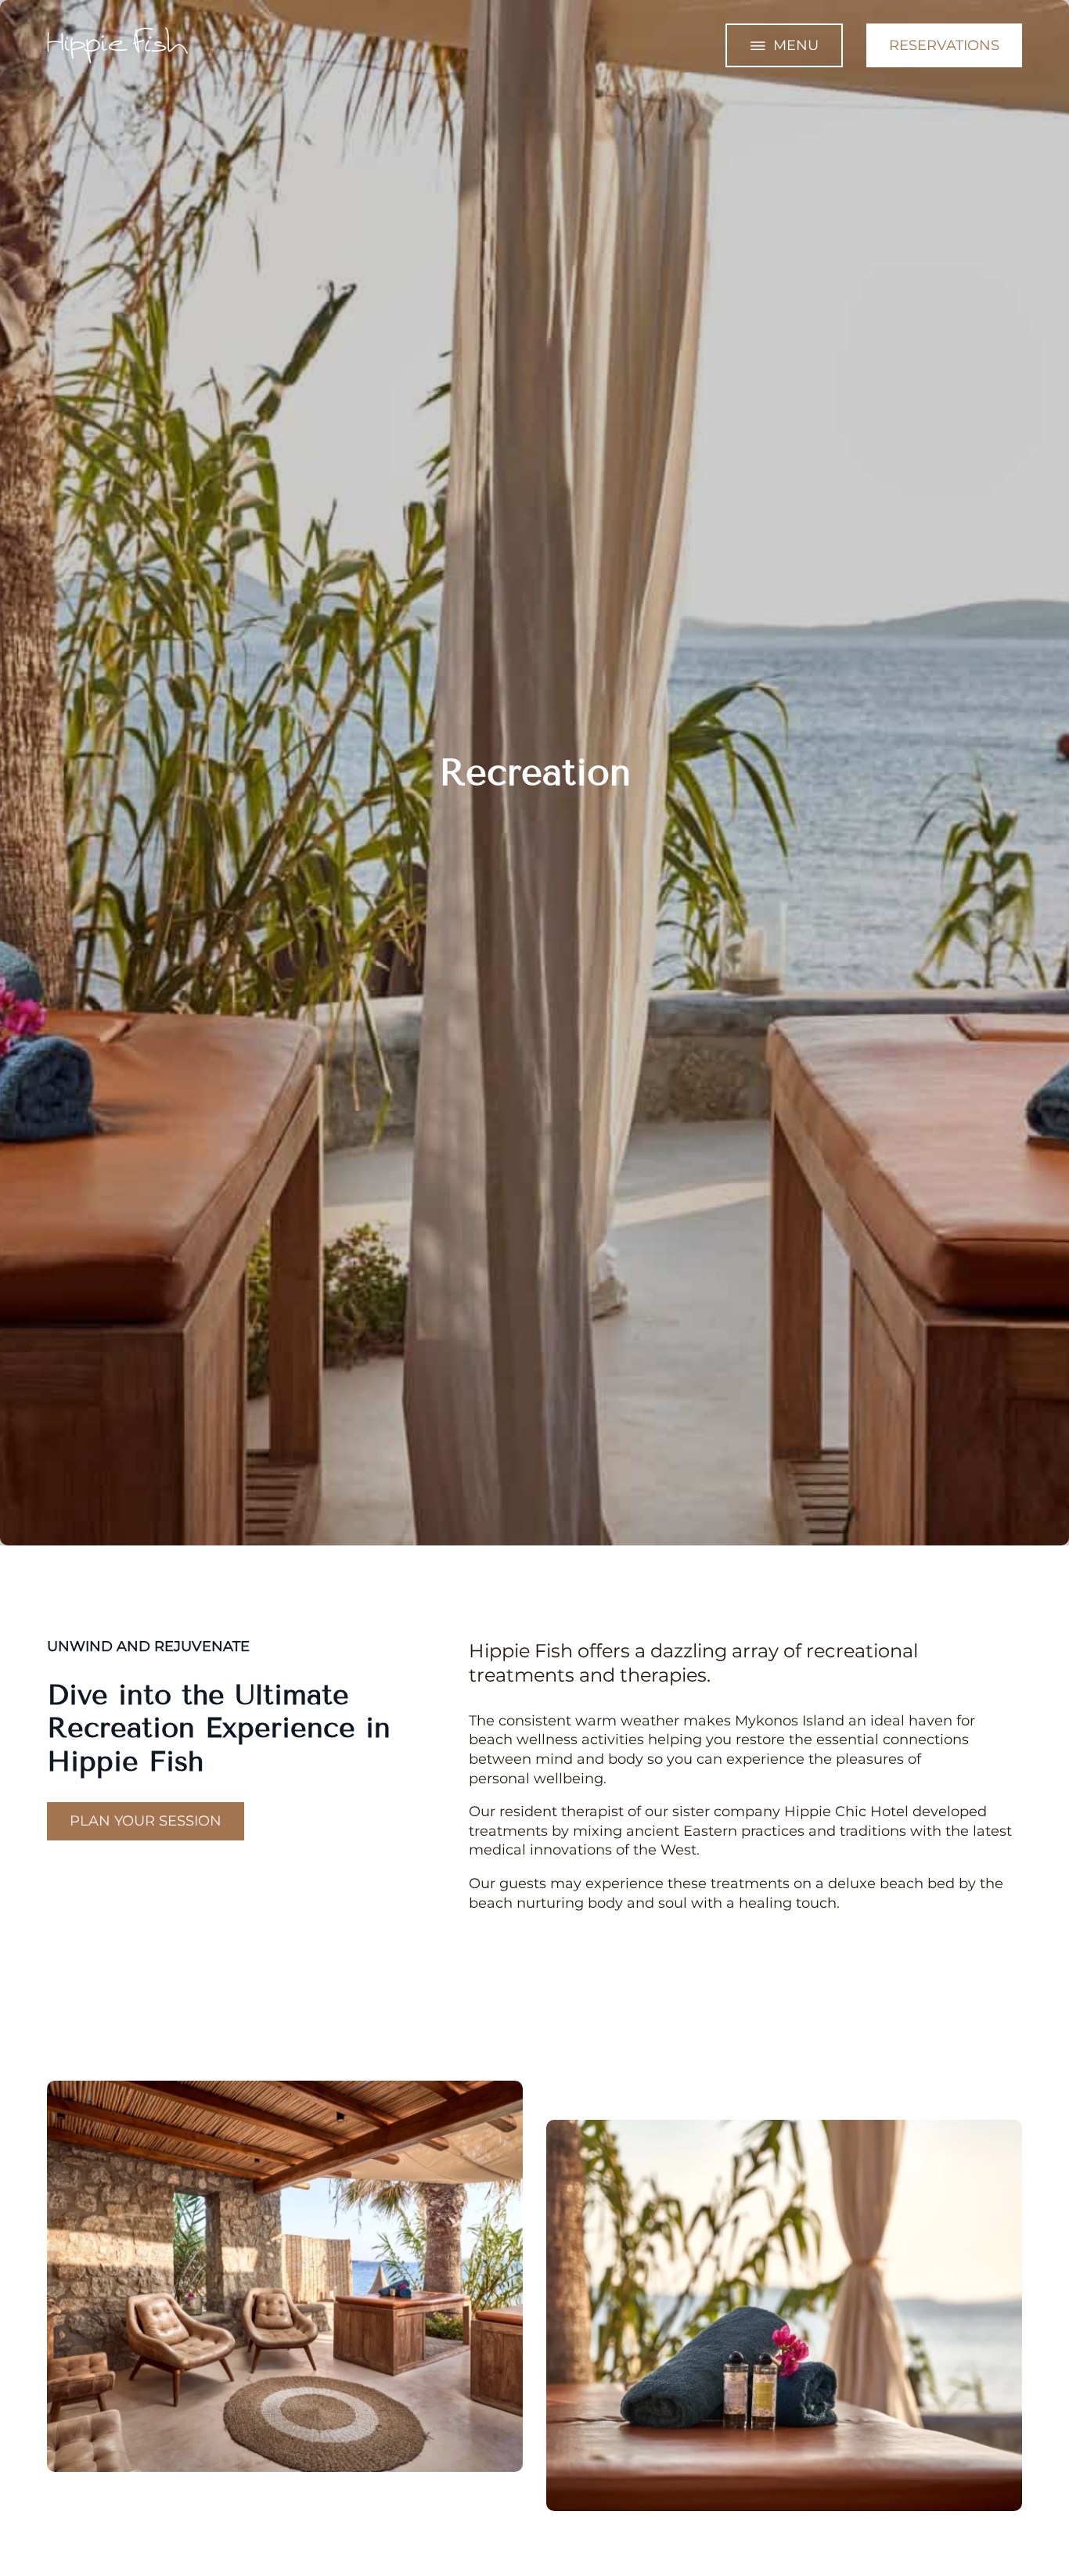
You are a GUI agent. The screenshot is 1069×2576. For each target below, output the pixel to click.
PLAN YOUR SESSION (146, 1821)
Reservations (944, 45)
